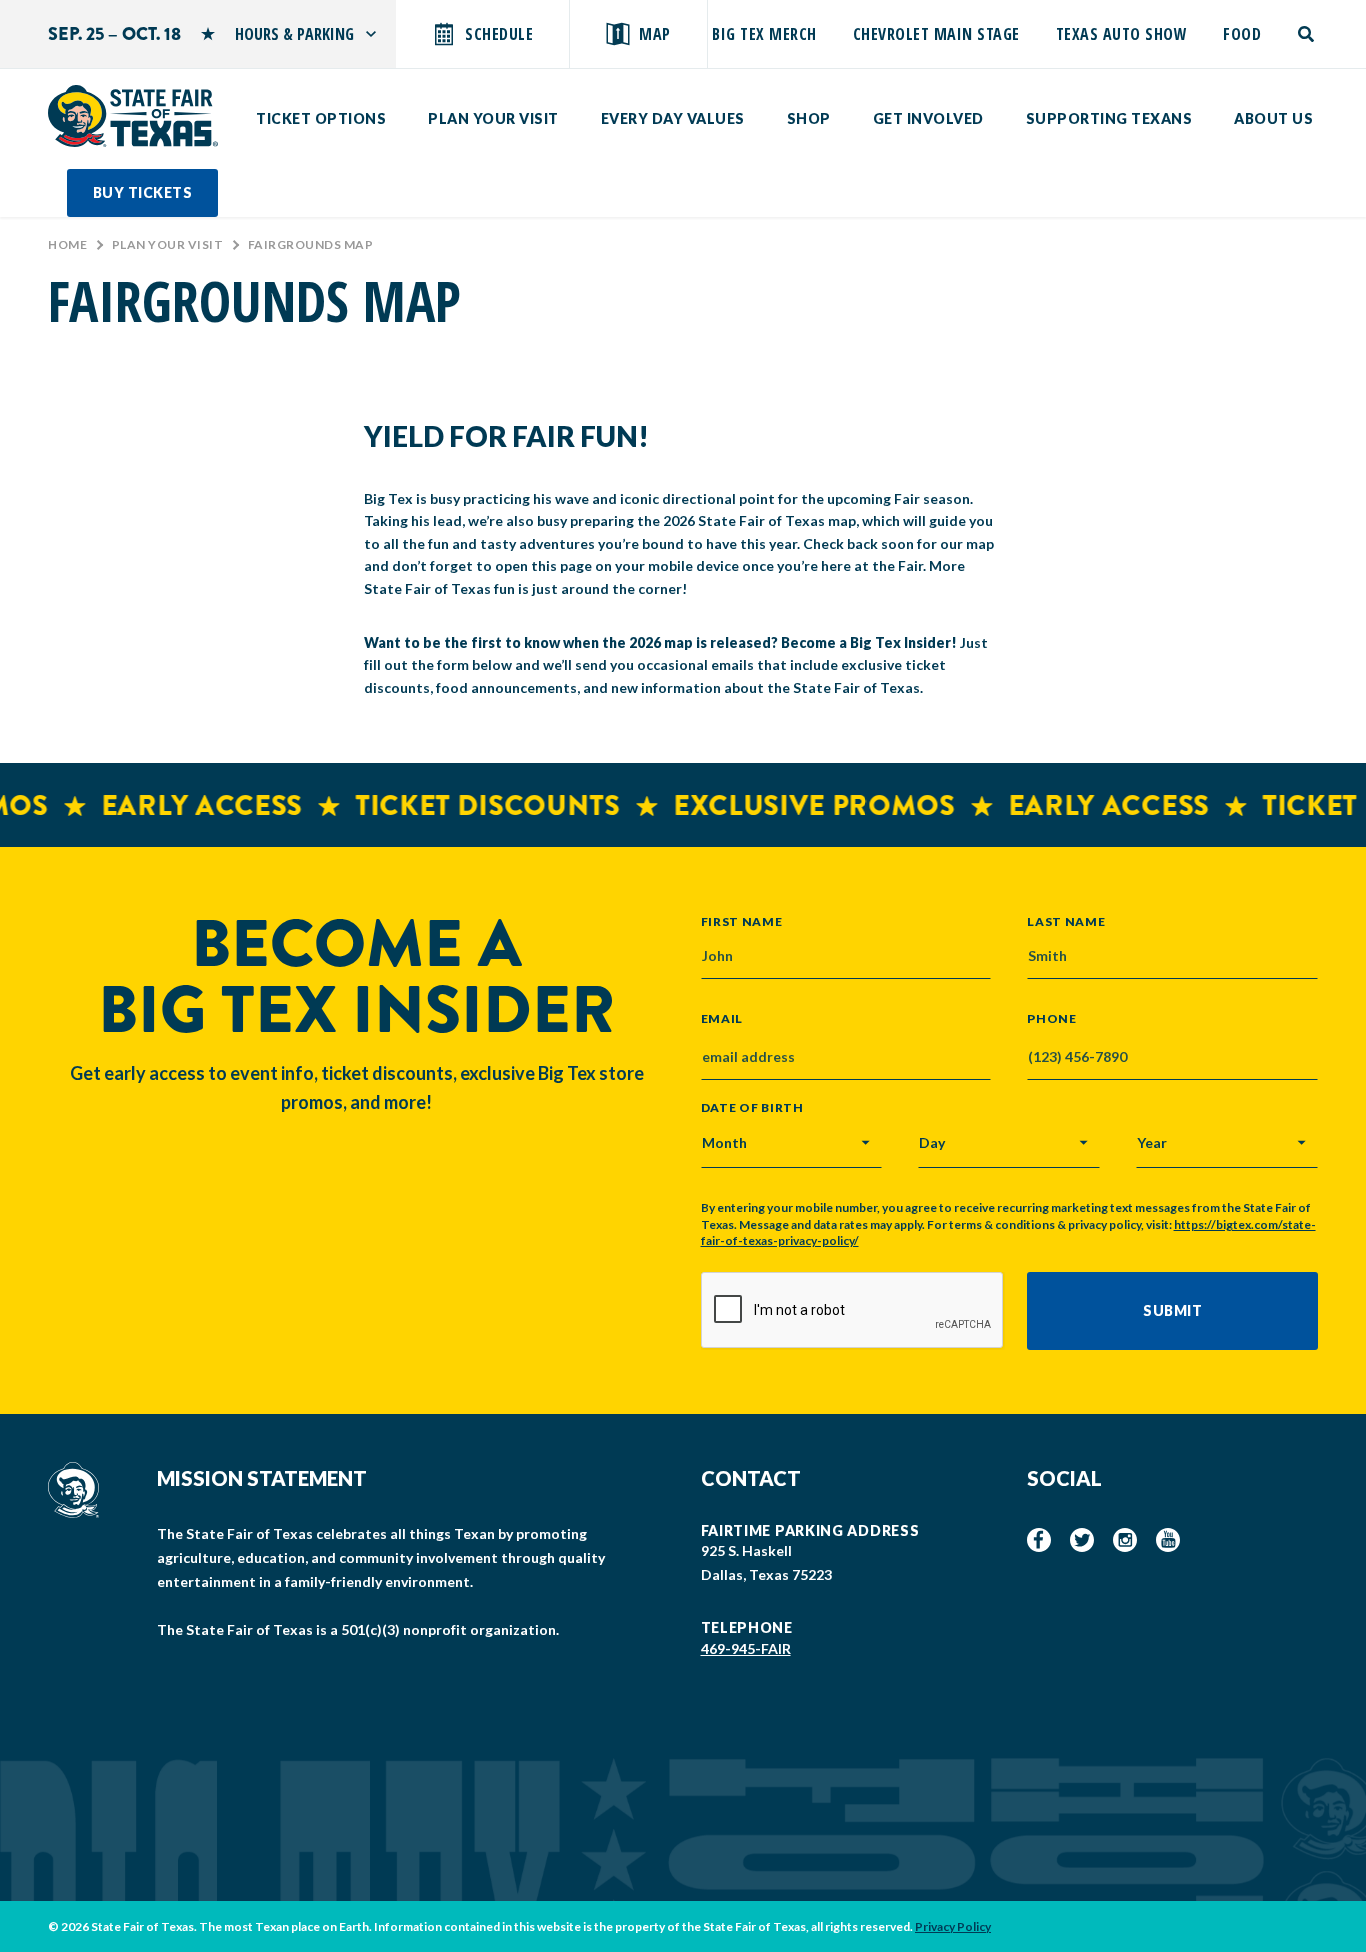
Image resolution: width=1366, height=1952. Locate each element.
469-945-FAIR (746, 1648)
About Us (1273, 118)
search (1307, 34)
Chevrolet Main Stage (936, 34)
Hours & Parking (294, 34)
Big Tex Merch (764, 34)
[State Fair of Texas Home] (133, 116)
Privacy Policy (953, 1926)
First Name (742, 921)
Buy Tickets (143, 192)
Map (655, 34)
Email (722, 1019)
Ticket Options (321, 118)
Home (67, 244)
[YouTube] (1168, 1540)
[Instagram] (1125, 1540)
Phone (1052, 1019)
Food (1242, 34)
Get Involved (928, 118)
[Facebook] (1039, 1540)
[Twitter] (1082, 1540)
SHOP (809, 118)
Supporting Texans (1109, 118)
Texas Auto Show (1122, 34)
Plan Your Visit (493, 118)
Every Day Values (673, 118)
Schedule (499, 34)
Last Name (1066, 921)
